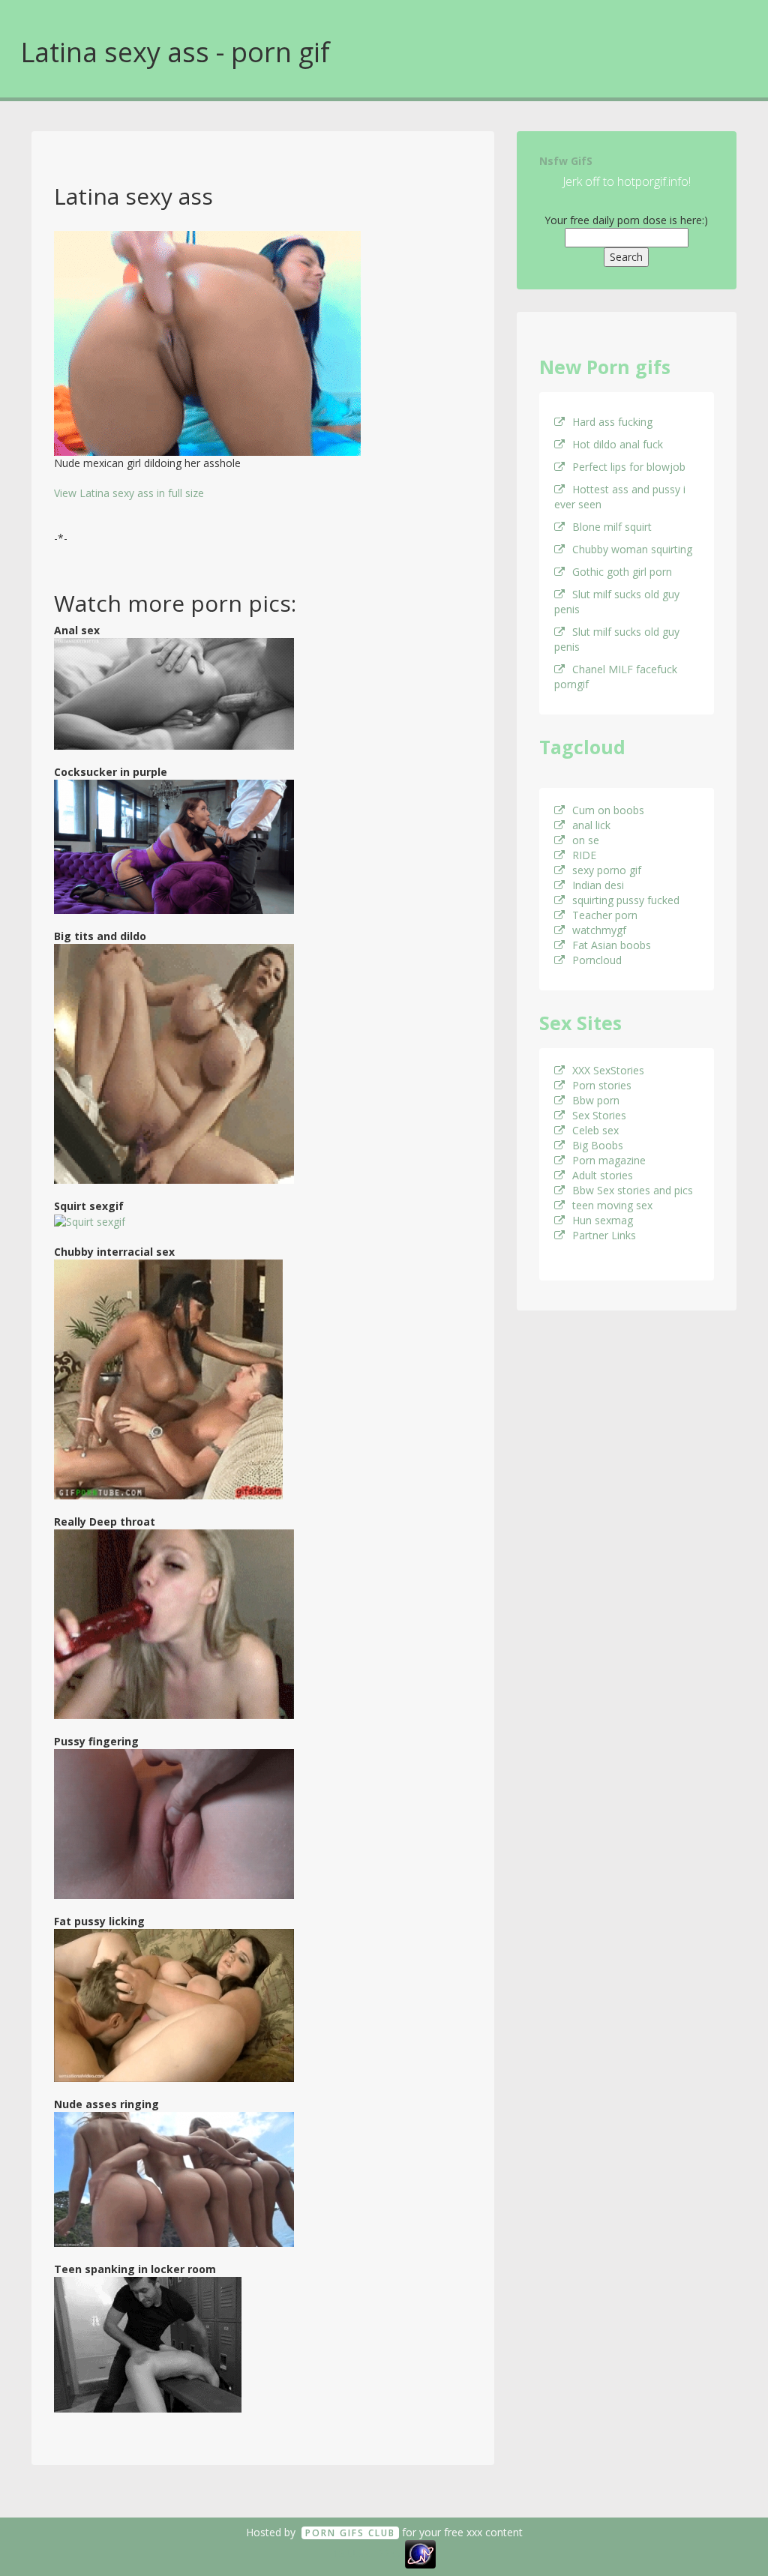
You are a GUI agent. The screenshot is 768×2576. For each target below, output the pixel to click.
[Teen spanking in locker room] (148, 2343)
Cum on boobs (608, 810)
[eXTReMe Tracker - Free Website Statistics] (420, 2553)
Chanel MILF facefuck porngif (616, 677)
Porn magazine (609, 1160)
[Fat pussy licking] (174, 2004)
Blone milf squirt (612, 527)
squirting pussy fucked (626, 900)
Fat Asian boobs (612, 945)
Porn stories (602, 1085)
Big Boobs (598, 1145)
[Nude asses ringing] (174, 2178)
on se (586, 840)
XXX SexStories (608, 1070)
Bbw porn (596, 1100)
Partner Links (604, 1235)
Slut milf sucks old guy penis (617, 602)
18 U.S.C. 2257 (367, 2553)
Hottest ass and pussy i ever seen (620, 497)
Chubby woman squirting (632, 549)
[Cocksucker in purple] (174, 845)
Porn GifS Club (350, 2533)
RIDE (584, 855)
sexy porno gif (607, 870)
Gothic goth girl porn (622, 572)
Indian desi (598, 885)
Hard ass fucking (612, 422)
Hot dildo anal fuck (618, 444)
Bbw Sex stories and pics (633, 1190)
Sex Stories (599, 1115)
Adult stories (603, 1175)
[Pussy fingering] (174, 1823)
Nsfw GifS (566, 161)
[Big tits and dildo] (174, 1062)
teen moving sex (612, 1205)
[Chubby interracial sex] (168, 1378)
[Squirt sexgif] (90, 1221)
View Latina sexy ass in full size (129, 493)
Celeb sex (595, 1130)
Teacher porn (605, 915)
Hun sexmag (603, 1220)
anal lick (591, 825)
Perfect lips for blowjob (629, 467)
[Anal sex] (174, 692)
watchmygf (599, 930)
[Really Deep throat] (174, 1623)
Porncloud (597, 960)
